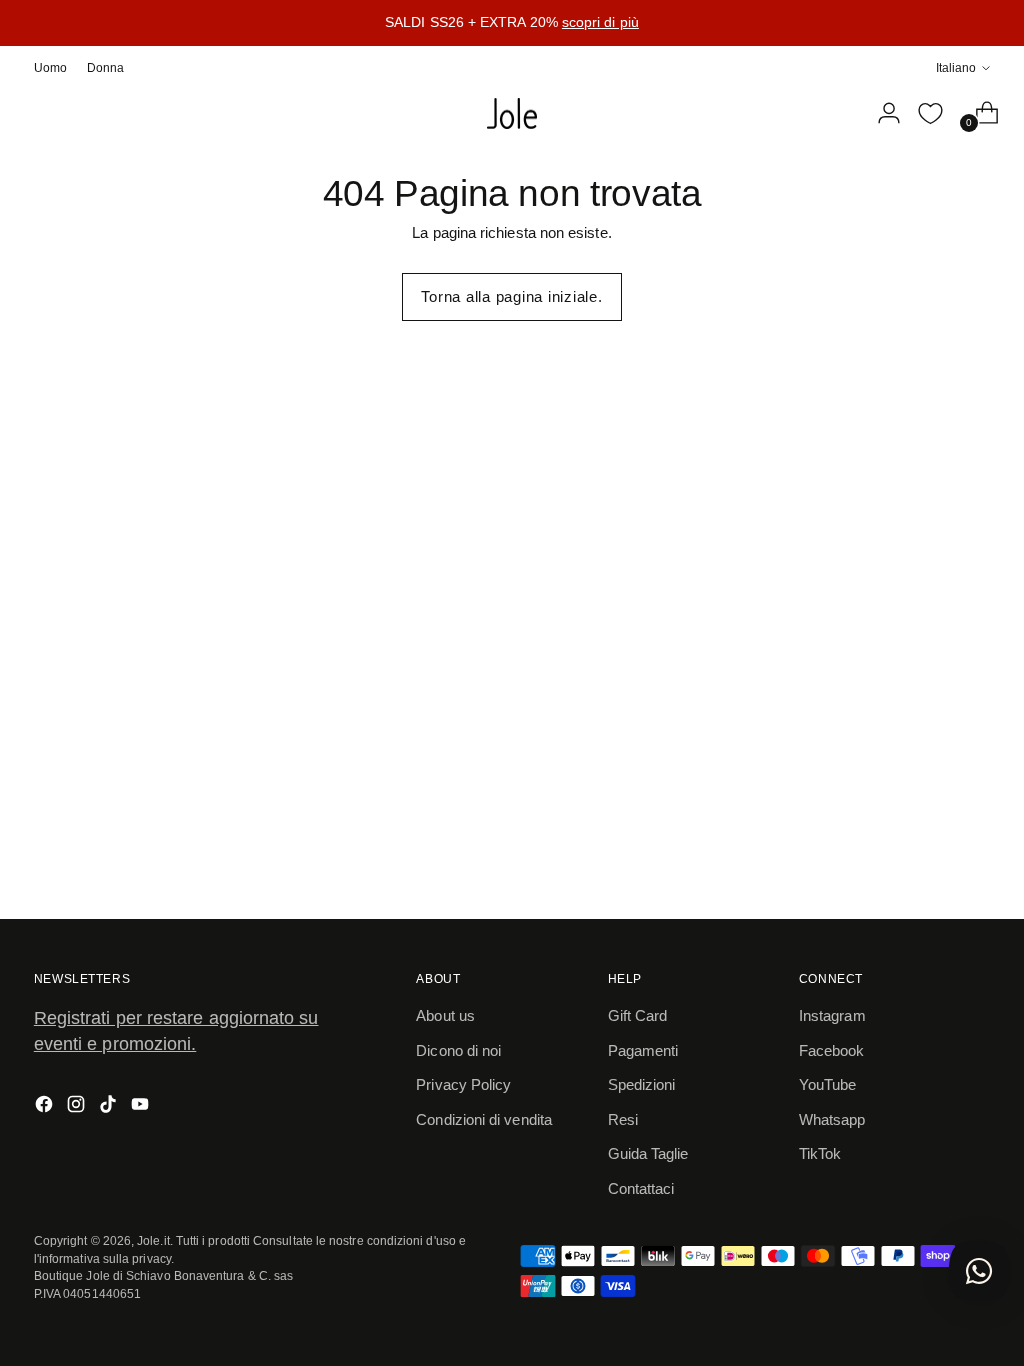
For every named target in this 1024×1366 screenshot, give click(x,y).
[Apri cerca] (839, 113)
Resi (623, 1119)
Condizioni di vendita (484, 1119)
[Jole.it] (512, 114)
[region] (512, 23)
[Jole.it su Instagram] (78, 1107)
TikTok (820, 1153)
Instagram (832, 1015)
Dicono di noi (458, 1050)
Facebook (832, 1050)
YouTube (828, 1084)
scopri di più (600, 22)
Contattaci (641, 1188)
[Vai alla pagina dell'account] (881, 113)
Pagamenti (643, 1050)
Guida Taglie (648, 1153)
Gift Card (638, 1015)
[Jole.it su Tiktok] (110, 1107)
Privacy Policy (463, 1084)
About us (445, 1015)
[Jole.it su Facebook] (46, 1107)
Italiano (956, 67)
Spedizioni (642, 1084)
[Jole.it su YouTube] (142, 1107)
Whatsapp (832, 1119)
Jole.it (153, 1240)
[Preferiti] (930, 113)
